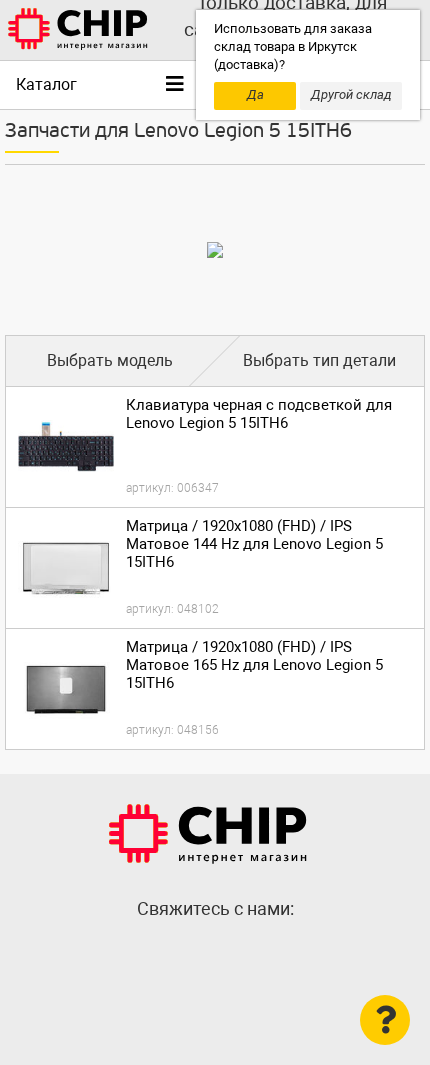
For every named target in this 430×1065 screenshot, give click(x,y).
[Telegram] (215, 952)
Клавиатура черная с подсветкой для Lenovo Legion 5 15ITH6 (259, 414)
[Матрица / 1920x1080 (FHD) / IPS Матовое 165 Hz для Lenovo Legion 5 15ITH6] (66, 689)
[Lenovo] (215, 250)
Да (255, 94)
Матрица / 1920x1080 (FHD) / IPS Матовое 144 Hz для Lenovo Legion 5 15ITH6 (254, 544)
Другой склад (351, 94)
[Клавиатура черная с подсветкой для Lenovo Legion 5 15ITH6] (66, 447)
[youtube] (255, 952)
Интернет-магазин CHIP (208, 834)
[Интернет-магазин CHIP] (78, 30)
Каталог (46, 84)
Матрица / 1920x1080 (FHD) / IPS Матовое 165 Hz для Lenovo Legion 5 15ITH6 (254, 665)
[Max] (175, 952)
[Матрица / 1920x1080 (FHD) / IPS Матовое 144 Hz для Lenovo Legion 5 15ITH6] (66, 568)
